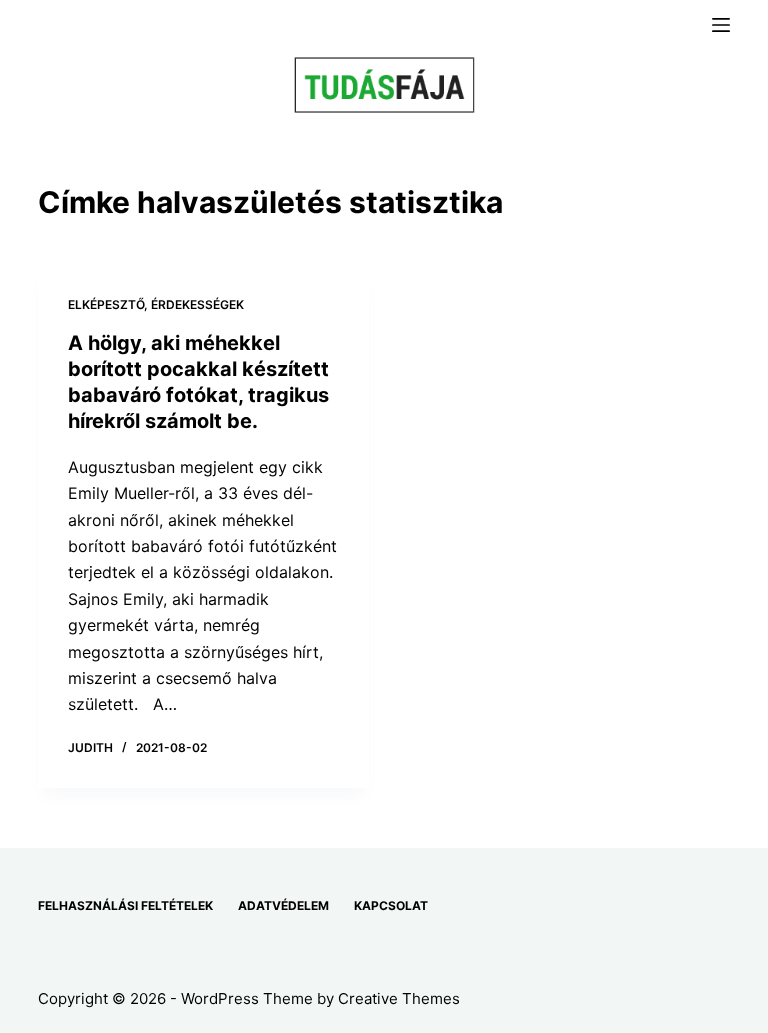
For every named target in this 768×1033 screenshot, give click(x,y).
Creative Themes (399, 998)
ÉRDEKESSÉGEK (197, 304)
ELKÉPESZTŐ (106, 304)
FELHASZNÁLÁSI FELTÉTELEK (125, 905)
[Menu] (721, 25)
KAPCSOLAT (391, 905)
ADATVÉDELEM (283, 905)
